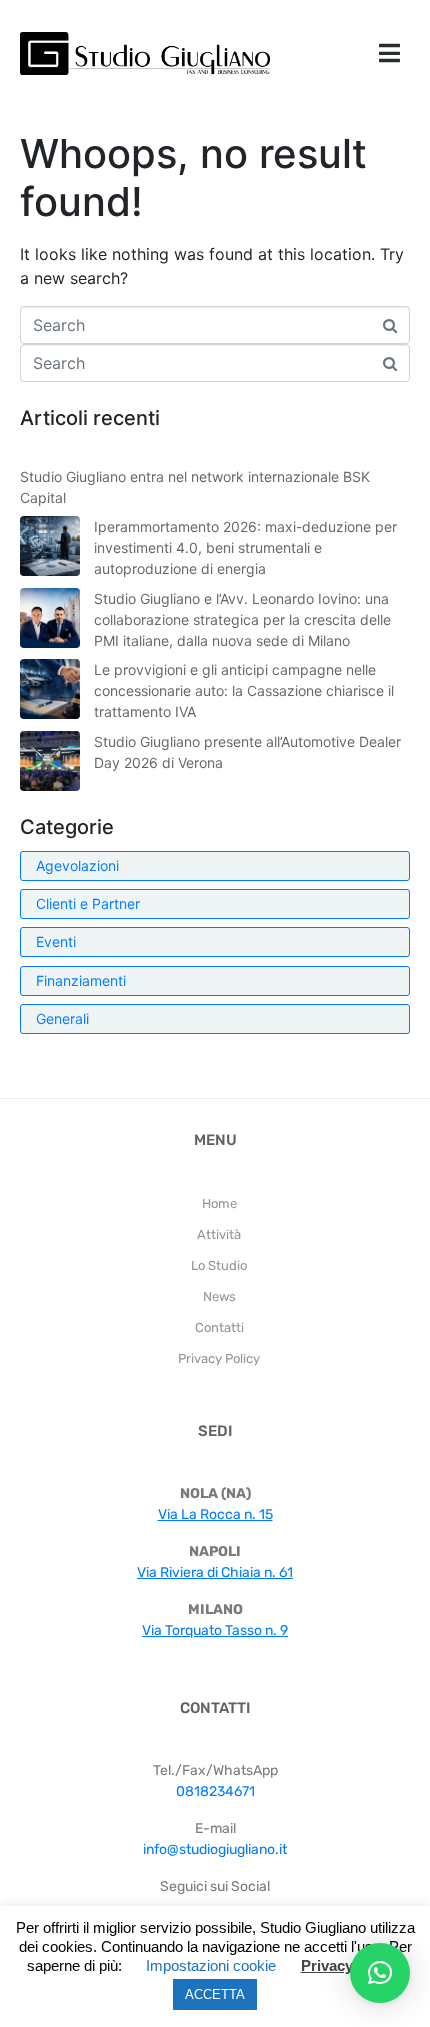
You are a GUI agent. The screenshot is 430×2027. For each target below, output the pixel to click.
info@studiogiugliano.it (215, 1849)
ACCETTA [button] (215, 1994)
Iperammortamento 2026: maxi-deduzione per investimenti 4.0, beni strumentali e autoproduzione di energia (245, 547)
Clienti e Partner (88, 903)
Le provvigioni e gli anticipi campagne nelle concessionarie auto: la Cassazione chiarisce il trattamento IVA (244, 690)
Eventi (56, 941)
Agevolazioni (77, 865)
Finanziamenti (81, 980)
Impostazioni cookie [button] (211, 1965)
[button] (380, 1973)
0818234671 (215, 1791)
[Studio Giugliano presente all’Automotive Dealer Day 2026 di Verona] (50, 761)
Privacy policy (350, 1965)
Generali (62, 1018)
